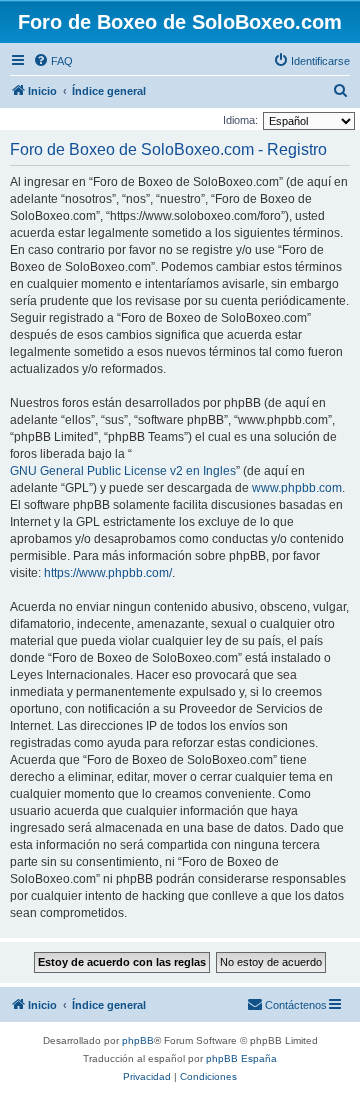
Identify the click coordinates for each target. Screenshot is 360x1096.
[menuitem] (53, 61)
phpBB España (241, 1058)
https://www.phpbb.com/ (108, 573)
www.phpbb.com (297, 488)
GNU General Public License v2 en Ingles (123, 471)
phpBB (138, 1040)
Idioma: (240, 120)
